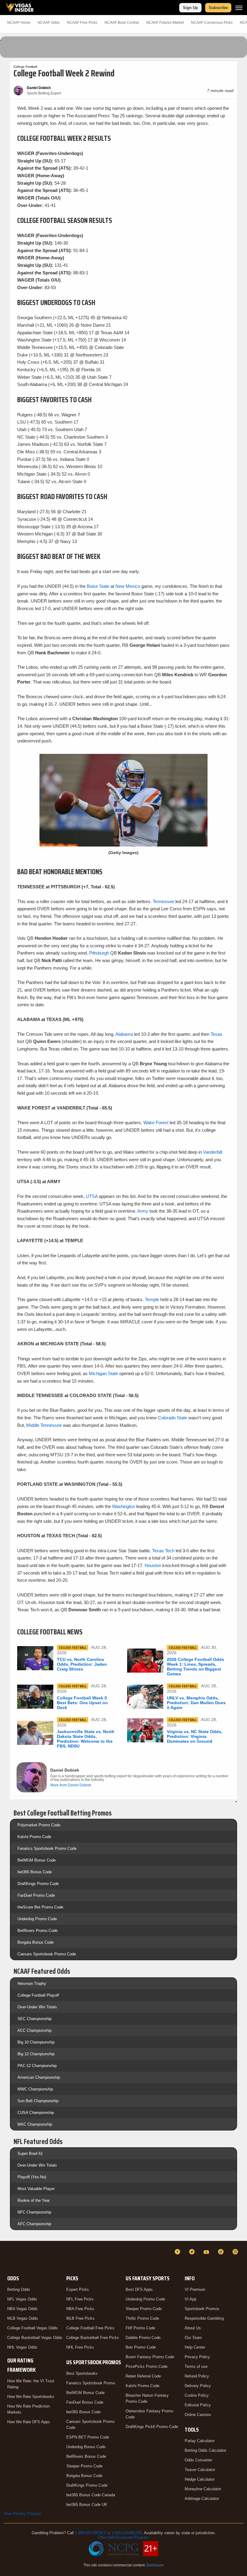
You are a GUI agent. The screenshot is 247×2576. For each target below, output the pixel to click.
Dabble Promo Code (143, 2338)
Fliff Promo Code (140, 2328)
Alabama (124, 1034)
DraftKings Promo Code (38, 1884)
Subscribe (218, 8)
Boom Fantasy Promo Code (150, 2357)
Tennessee (164, 901)
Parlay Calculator (200, 2441)
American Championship (39, 2077)
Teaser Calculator (200, 2470)
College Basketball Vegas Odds (35, 2338)
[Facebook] (178, 2252)
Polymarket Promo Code (39, 1825)
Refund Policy (197, 2376)
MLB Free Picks (80, 2318)
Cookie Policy (197, 2395)
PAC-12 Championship (37, 2066)
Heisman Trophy (32, 1984)
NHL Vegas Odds (22, 2347)
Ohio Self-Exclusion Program (123, 2537)
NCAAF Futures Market (165, 23)
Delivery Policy (198, 2386)
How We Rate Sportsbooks (31, 2397)
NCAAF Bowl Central (122, 23)
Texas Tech (163, 1551)
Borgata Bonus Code (36, 1942)
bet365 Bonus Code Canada (91, 2495)
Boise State (98, 586)
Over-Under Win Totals (37, 2007)
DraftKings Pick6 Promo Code (152, 2427)
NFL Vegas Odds (22, 2299)
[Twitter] (193, 2252)
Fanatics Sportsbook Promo (91, 2383)
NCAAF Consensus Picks (212, 23)
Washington (123, 1506)
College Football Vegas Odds (33, 2328)
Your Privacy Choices (22, 2514)
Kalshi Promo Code (34, 1837)
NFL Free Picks (80, 2299)
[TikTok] (222, 2252)
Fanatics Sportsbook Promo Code (47, 1848)
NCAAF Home (19, 23)
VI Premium (195, 2289)
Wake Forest (156, 1123)
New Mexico (128, 586)
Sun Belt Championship (38, 2101)
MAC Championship (35, 2124)
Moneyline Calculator (203, 2489)
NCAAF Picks (82, 23)
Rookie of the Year (34, 2200)
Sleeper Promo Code (84, 2466)
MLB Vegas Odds (23, 2318)
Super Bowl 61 (30, 2153)
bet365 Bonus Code (35, 1872)
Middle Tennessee (44, 1425)
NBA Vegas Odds (22, 2309)
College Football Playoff (38, 1995)
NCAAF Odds (49, 23)
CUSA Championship (36, 2113)
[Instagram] (236, 2252)
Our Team (193, 2338)
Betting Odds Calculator (205, 2450)
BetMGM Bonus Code (37, 1860)
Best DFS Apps (139, 2289)
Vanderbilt (213, 1152)
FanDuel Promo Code (36, 1895)
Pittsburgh (99, 953)
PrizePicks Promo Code (147, 2366)
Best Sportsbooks (82, 2373)
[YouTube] (207, 2252)
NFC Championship (34, 2212)
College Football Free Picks (90, 2328)
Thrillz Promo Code (142, 2318)
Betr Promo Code (141, 2347)
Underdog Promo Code (37, 1919)
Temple (152, 1299)
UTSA (92, 1196)
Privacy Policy (197, 2357)
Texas (216, 1034)
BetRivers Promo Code (38, 1931)
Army (143, 1211)
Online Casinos (198, 2415)
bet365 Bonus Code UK (87, 2505)
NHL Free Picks (80, 2347)
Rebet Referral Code (143, 2376)
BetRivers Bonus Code (86, 2456)
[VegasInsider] (7, 2257)
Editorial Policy (198, 2405)
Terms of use (196, 2366)
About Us (193, 2328)
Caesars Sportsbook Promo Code (47, 1954)
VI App (191, 2299)
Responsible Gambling (204, 2318)
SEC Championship (34, 2019)
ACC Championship (34, 2030)
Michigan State (103, 1373)
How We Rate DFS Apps (29, 2422)
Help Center (195, 2347)
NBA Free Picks (80, 2309)
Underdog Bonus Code (86, 2447)
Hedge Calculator (200, 2479)
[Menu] (239, 8)
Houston (153, 1565)
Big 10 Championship (36, 2042)
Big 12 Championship (36, 2054)
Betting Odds (19, 2289)
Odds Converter (198, 2460)
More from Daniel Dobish (71, 1785)
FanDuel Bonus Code (85, 2402)
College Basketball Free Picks (93, 2338)
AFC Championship (34, 2224)
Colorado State (172, 1418)
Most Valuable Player (36, 2189)
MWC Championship (35, 2089)
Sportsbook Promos (202, 2309)
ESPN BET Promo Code (88, 2437)
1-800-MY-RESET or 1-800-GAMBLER (108, 2533)
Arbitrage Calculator (202, 2499)
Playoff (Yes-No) (32, 2177)
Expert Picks (78, 2289)
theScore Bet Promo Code (40, 1907)
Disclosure (155, 2565)
